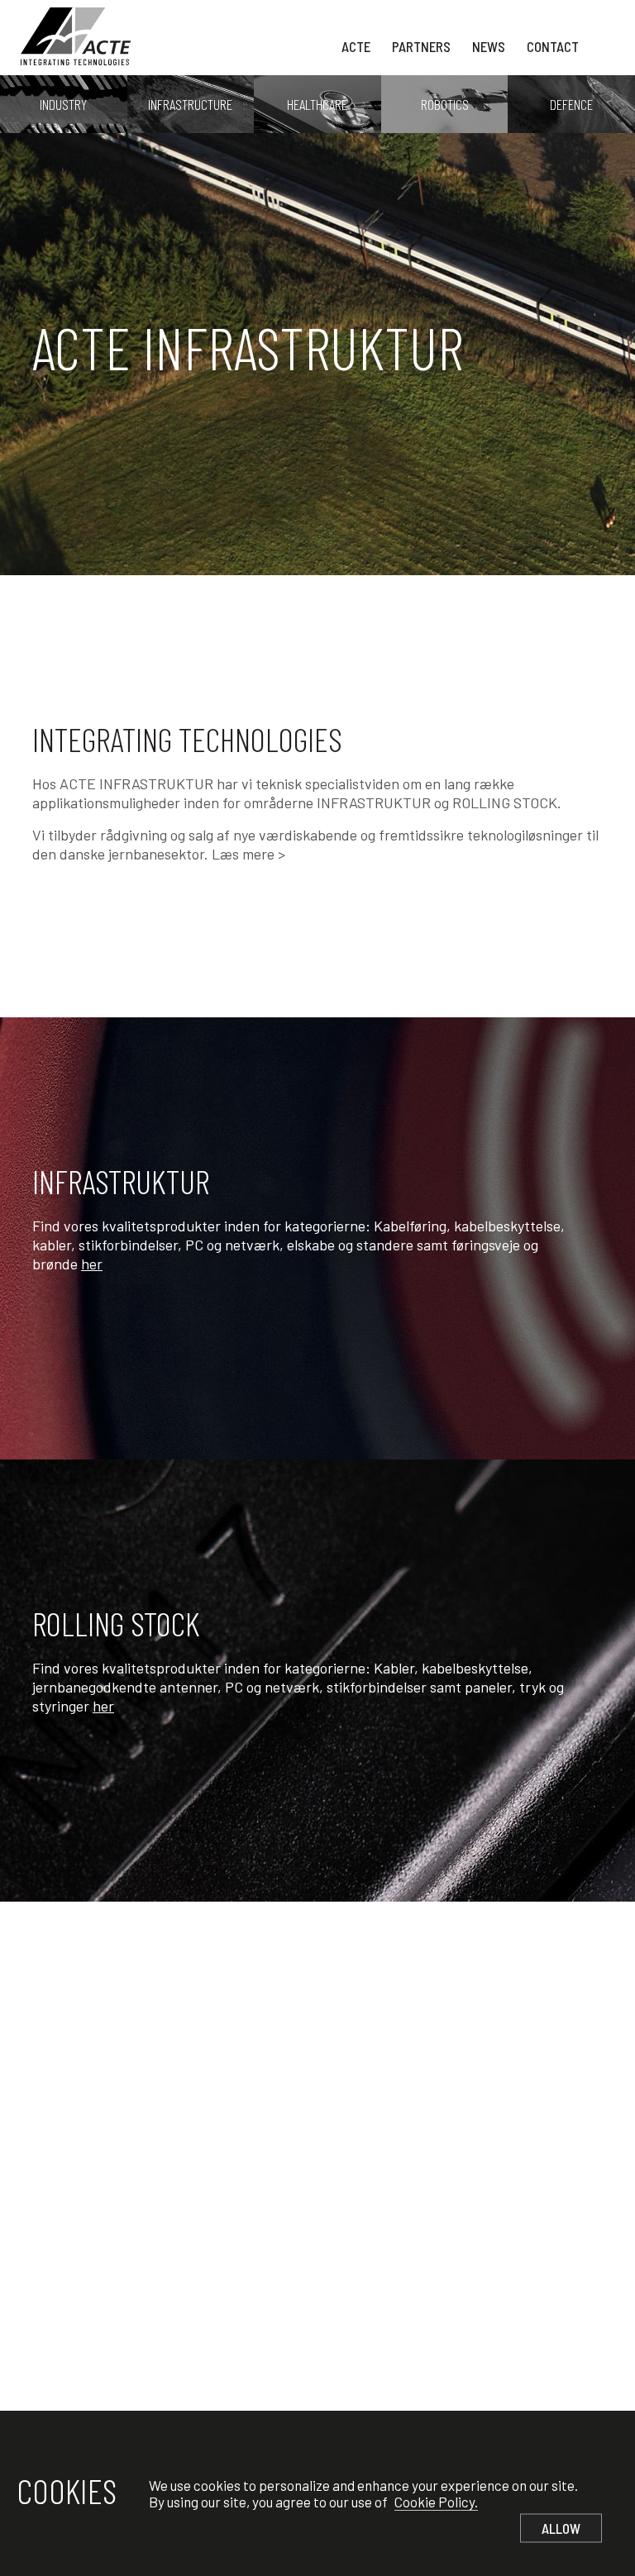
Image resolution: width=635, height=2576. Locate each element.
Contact (553, 46)
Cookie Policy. (436, 2502)
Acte (356, 46)
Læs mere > (248, 854)
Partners (421, 46)
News (489, 46)
